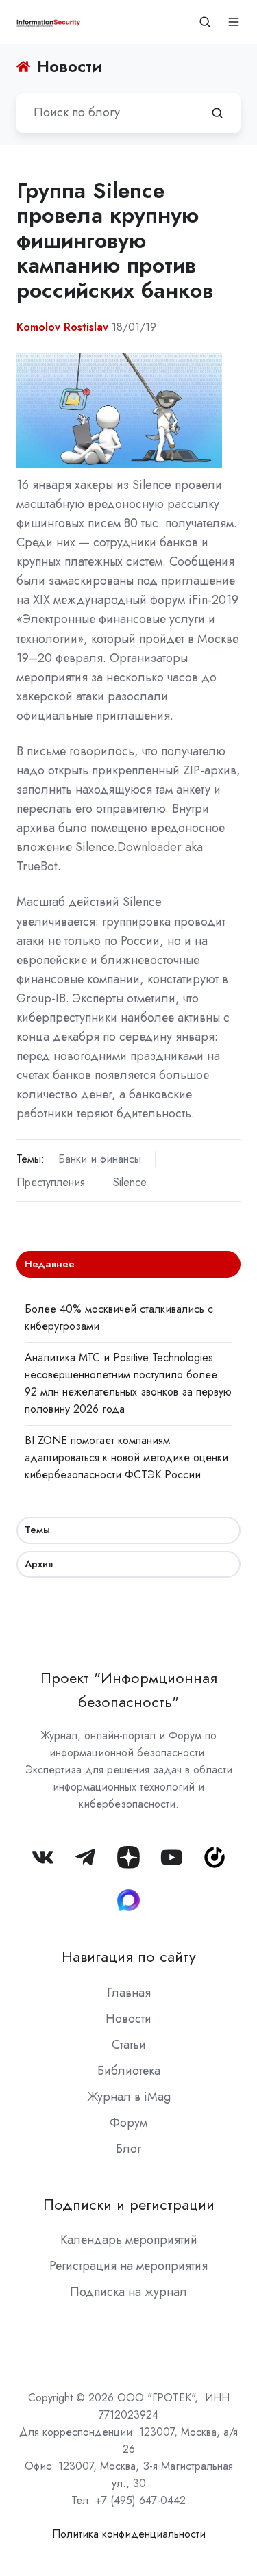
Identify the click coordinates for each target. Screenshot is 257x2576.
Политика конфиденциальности (129, 2534)
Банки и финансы (100, 1159)
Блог (128, 2149)
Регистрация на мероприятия (128, 2266)
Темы (37, 1530)
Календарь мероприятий (129, 2240)
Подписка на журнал (128, 2292)
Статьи (129, 2045)
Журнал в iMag (129, 2097)
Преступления (51, 1182)
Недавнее (50, 1264)
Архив (39, 1564)
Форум (128, 2123)
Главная (129, 1993)
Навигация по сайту (129, 1957)
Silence (130, 1182)
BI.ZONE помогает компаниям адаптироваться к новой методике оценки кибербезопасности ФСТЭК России (126, 1457)
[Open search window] (205, 22)
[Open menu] (234, 22)
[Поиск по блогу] (217, 113)
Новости (128, 2019)
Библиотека (129, 2071)
